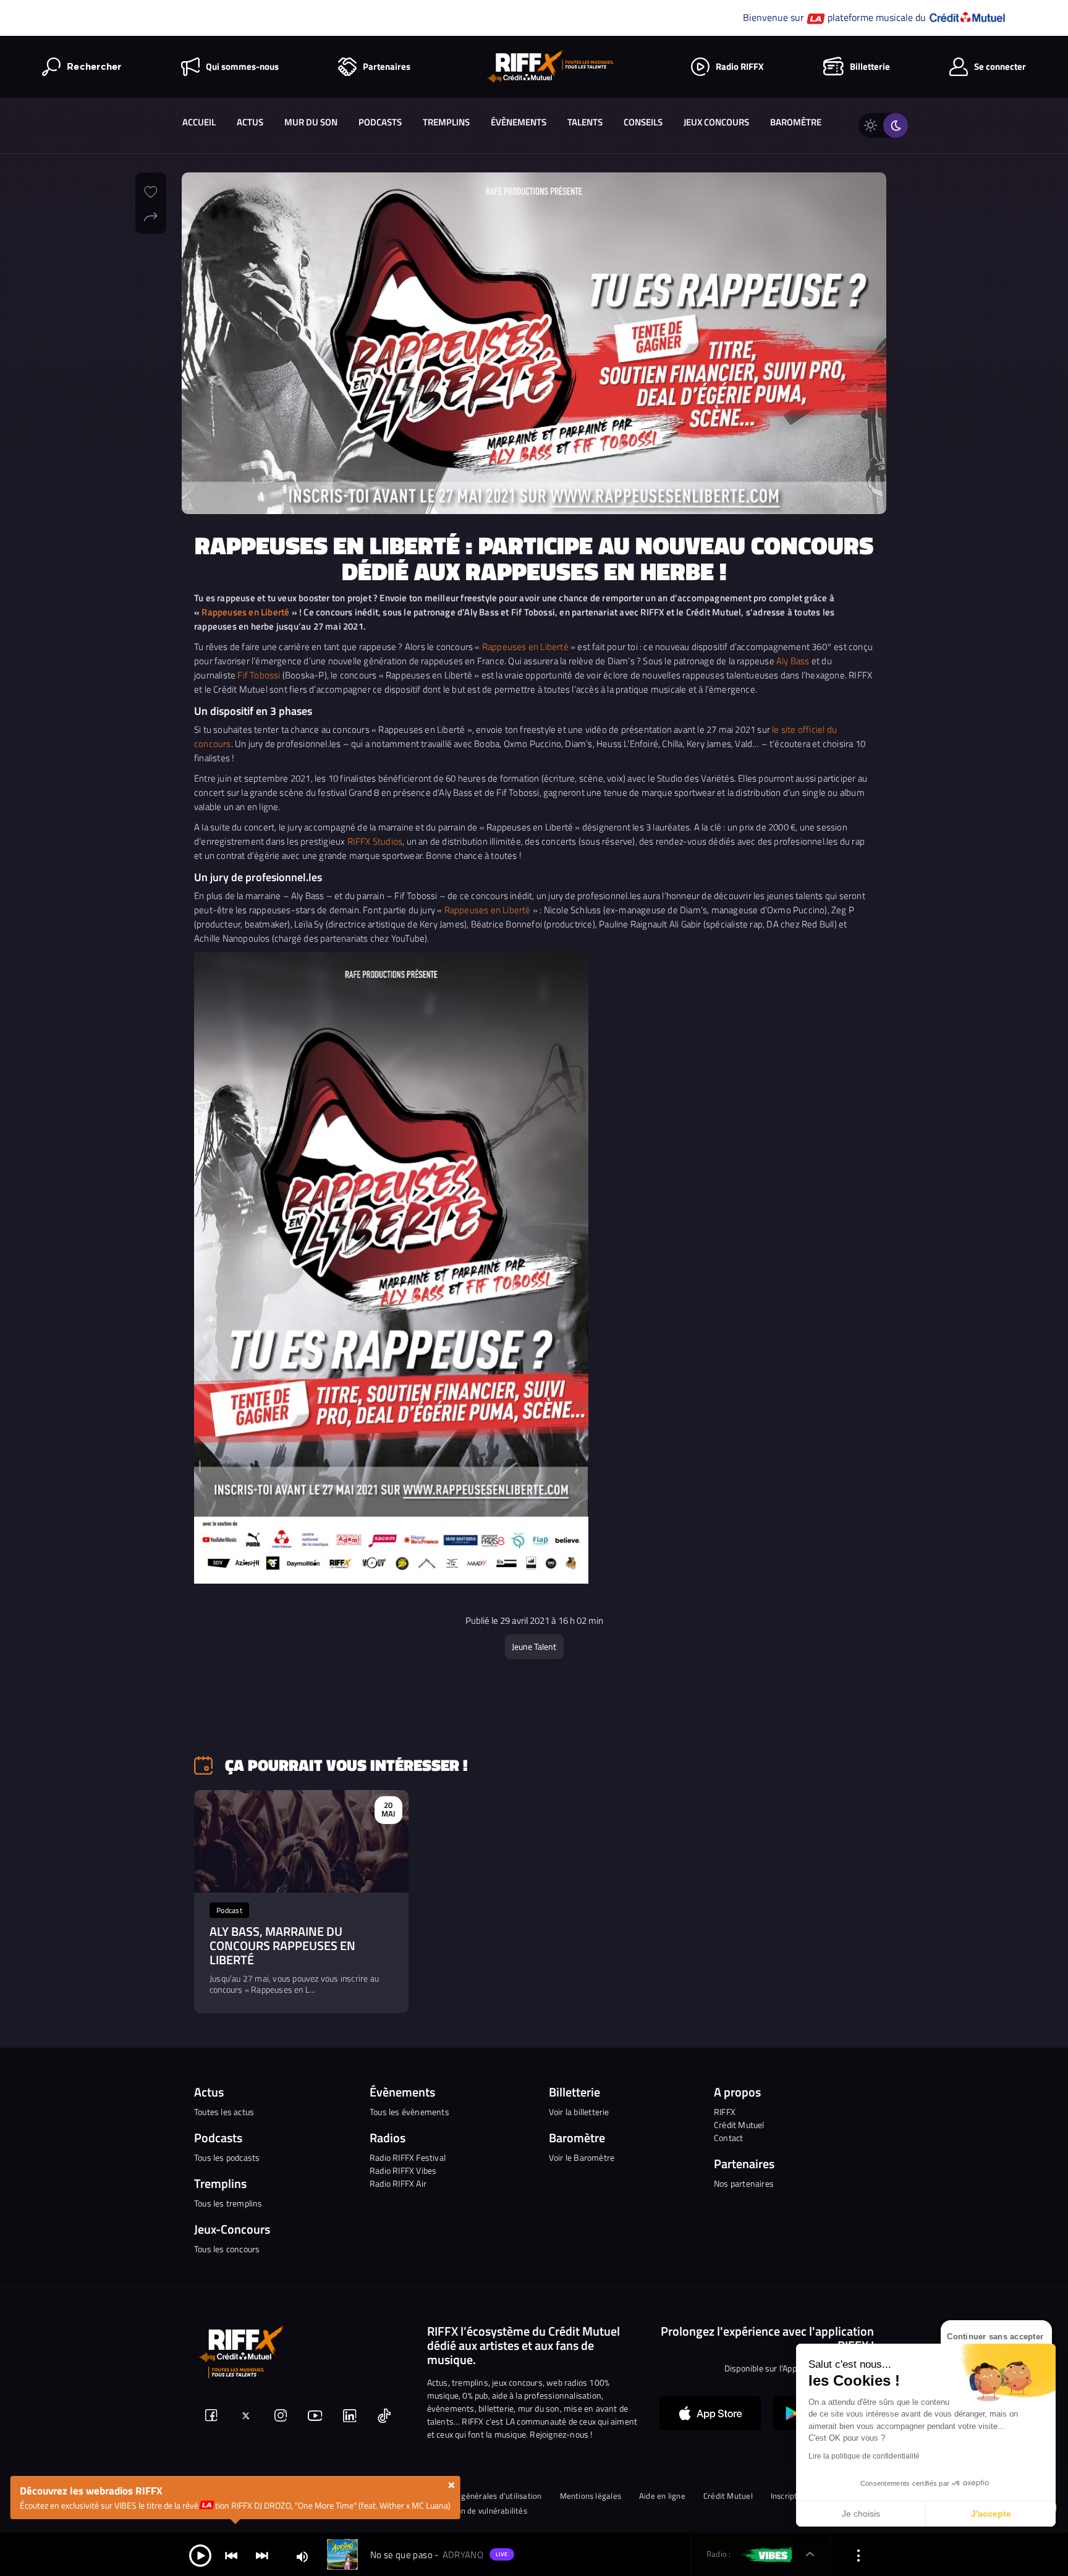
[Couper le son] (302, 2556)
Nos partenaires (744, 2183)
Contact (728, 2138)
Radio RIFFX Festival (408, 2157)
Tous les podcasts (227, 2157)
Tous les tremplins (228, 2203)
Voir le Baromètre (582, 2157)
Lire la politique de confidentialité (864, 2456)
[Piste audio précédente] (231, 2555)
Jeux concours (716, 122)
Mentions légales (591, 2496)
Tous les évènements (409, 2112)
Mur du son (311, 122)
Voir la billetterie (579, 2112)
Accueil (199, 122)
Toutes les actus (224, 2112)
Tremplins (446, 122)
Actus (250, 122)
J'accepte (991, 2514)
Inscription (790, 2496)
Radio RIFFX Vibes (403, 2170)
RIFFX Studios (375, 841)
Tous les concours (227, 2249)
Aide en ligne (662, 2496)
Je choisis (861, 2514)
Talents (585, 122)
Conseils (643, 122)
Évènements (519, 122)
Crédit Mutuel (739, 2125)
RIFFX (725, 2112)
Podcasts (380, 122)
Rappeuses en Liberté (245, 612)
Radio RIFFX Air (398, 2183)
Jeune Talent (534, 1646)
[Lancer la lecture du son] (200, 2555)
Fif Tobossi (259, 675)
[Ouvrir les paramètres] (858, 2555)
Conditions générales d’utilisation (481, 2496)
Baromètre (796, 122)
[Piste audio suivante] (262, 2555)
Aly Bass (793, 661)
